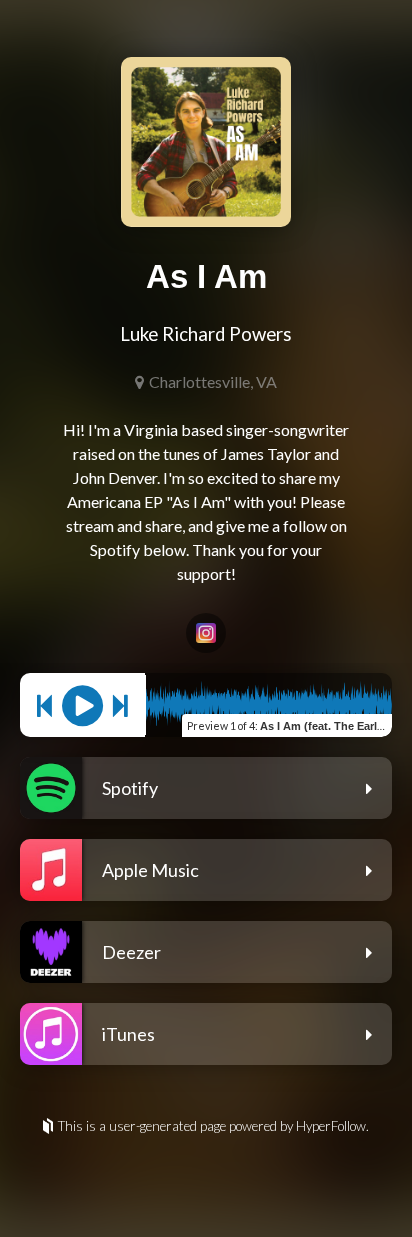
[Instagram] (206, 633)
